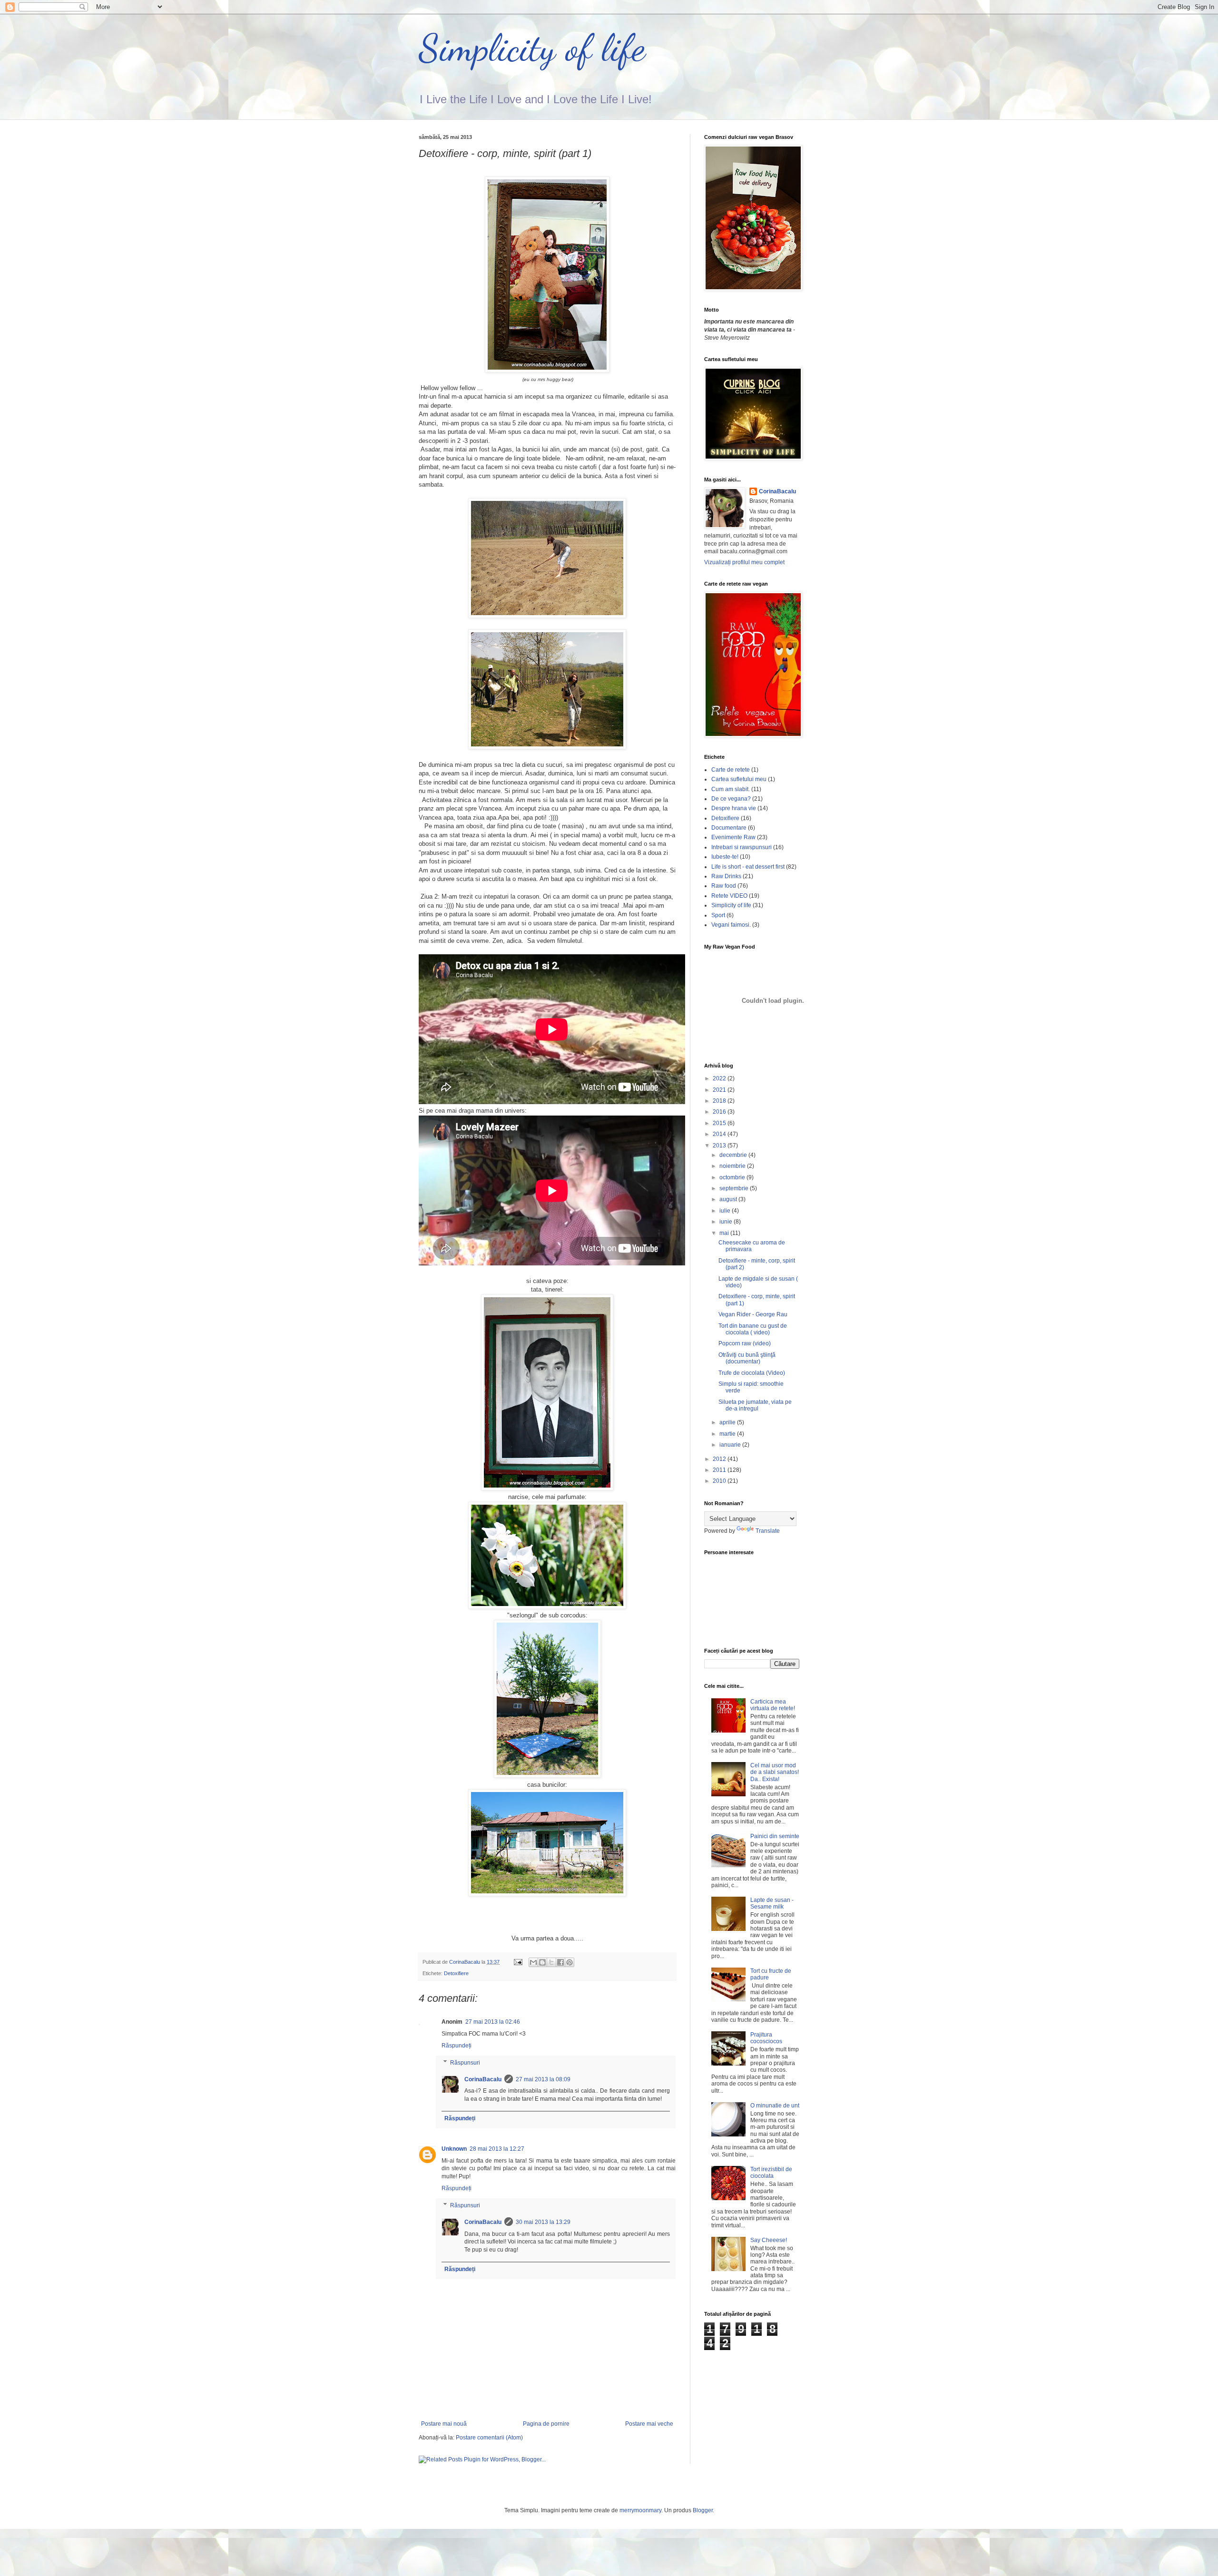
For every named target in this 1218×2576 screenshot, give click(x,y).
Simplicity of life (532, 48)
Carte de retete (731, 770)
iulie (726, 1211)
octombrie (733, 1177)
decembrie (734, 1155)
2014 (720, 1134)
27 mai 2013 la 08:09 (543, 2079)
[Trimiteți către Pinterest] (570, 1962)
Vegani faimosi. (731, 925)
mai (725, 1233)
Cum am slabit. (731, 789)
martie (728, 1434)
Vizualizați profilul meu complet (744, 562)
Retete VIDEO (729, 896)
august (729, 1199)
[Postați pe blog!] (542, 1962)
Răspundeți (457, 2046)
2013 (720, 1146)
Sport (718, 915)
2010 (720, 1481)
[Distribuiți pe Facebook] (560, 1962)
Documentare (729, 828)
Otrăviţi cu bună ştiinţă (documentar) (747, 1358)
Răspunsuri (465, 2063)
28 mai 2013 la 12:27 (497, 2149)
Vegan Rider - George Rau (753, 1314)
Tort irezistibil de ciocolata (771, 2173)
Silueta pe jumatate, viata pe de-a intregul (755, 1405)
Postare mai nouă (444, 2424)
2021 (720, 1090)
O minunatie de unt (775, 2106)
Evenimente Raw (733, 837)
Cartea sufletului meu (739, 779)
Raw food (724, 886)
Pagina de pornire (546, 2424)
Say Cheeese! (769, 2240)
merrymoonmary (640, 2510)
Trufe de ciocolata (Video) (752, 1373)
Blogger (703, 2510)
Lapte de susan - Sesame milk (772, 1903)
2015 (720, 1123)
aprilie (728, 1422)
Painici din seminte (775, 1836)
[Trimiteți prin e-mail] (533, 1962)
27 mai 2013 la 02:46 (493, 2022)
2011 (720, 1470)
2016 (720, 1112)
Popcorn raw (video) (745, 1343)
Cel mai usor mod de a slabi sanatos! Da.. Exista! (775, 1772)
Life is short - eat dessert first (748, 867)
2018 (720, 1101)
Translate (768, 1531)
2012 (720, 1459)
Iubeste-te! (725, 857)
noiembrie (733, 1166)
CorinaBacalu (483, 2079)
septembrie (735, 1188)
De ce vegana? (731, 799)
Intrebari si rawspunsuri (742, 847)
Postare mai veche (649, 2424)
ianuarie (731, 1445)
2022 (720, 1078)
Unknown (454, 2149)
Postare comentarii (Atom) (489, 2438)
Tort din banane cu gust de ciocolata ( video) (753, 1329)
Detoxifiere (456, 1973)
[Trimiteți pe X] (551, 1962)
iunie (727, 1222)
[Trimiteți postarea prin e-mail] (518, 1962)
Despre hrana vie (734, 808)
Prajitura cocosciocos (766, 2038)
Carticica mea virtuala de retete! (773, 1705)
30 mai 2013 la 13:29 (543, 2222)
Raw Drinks (726, 876)
